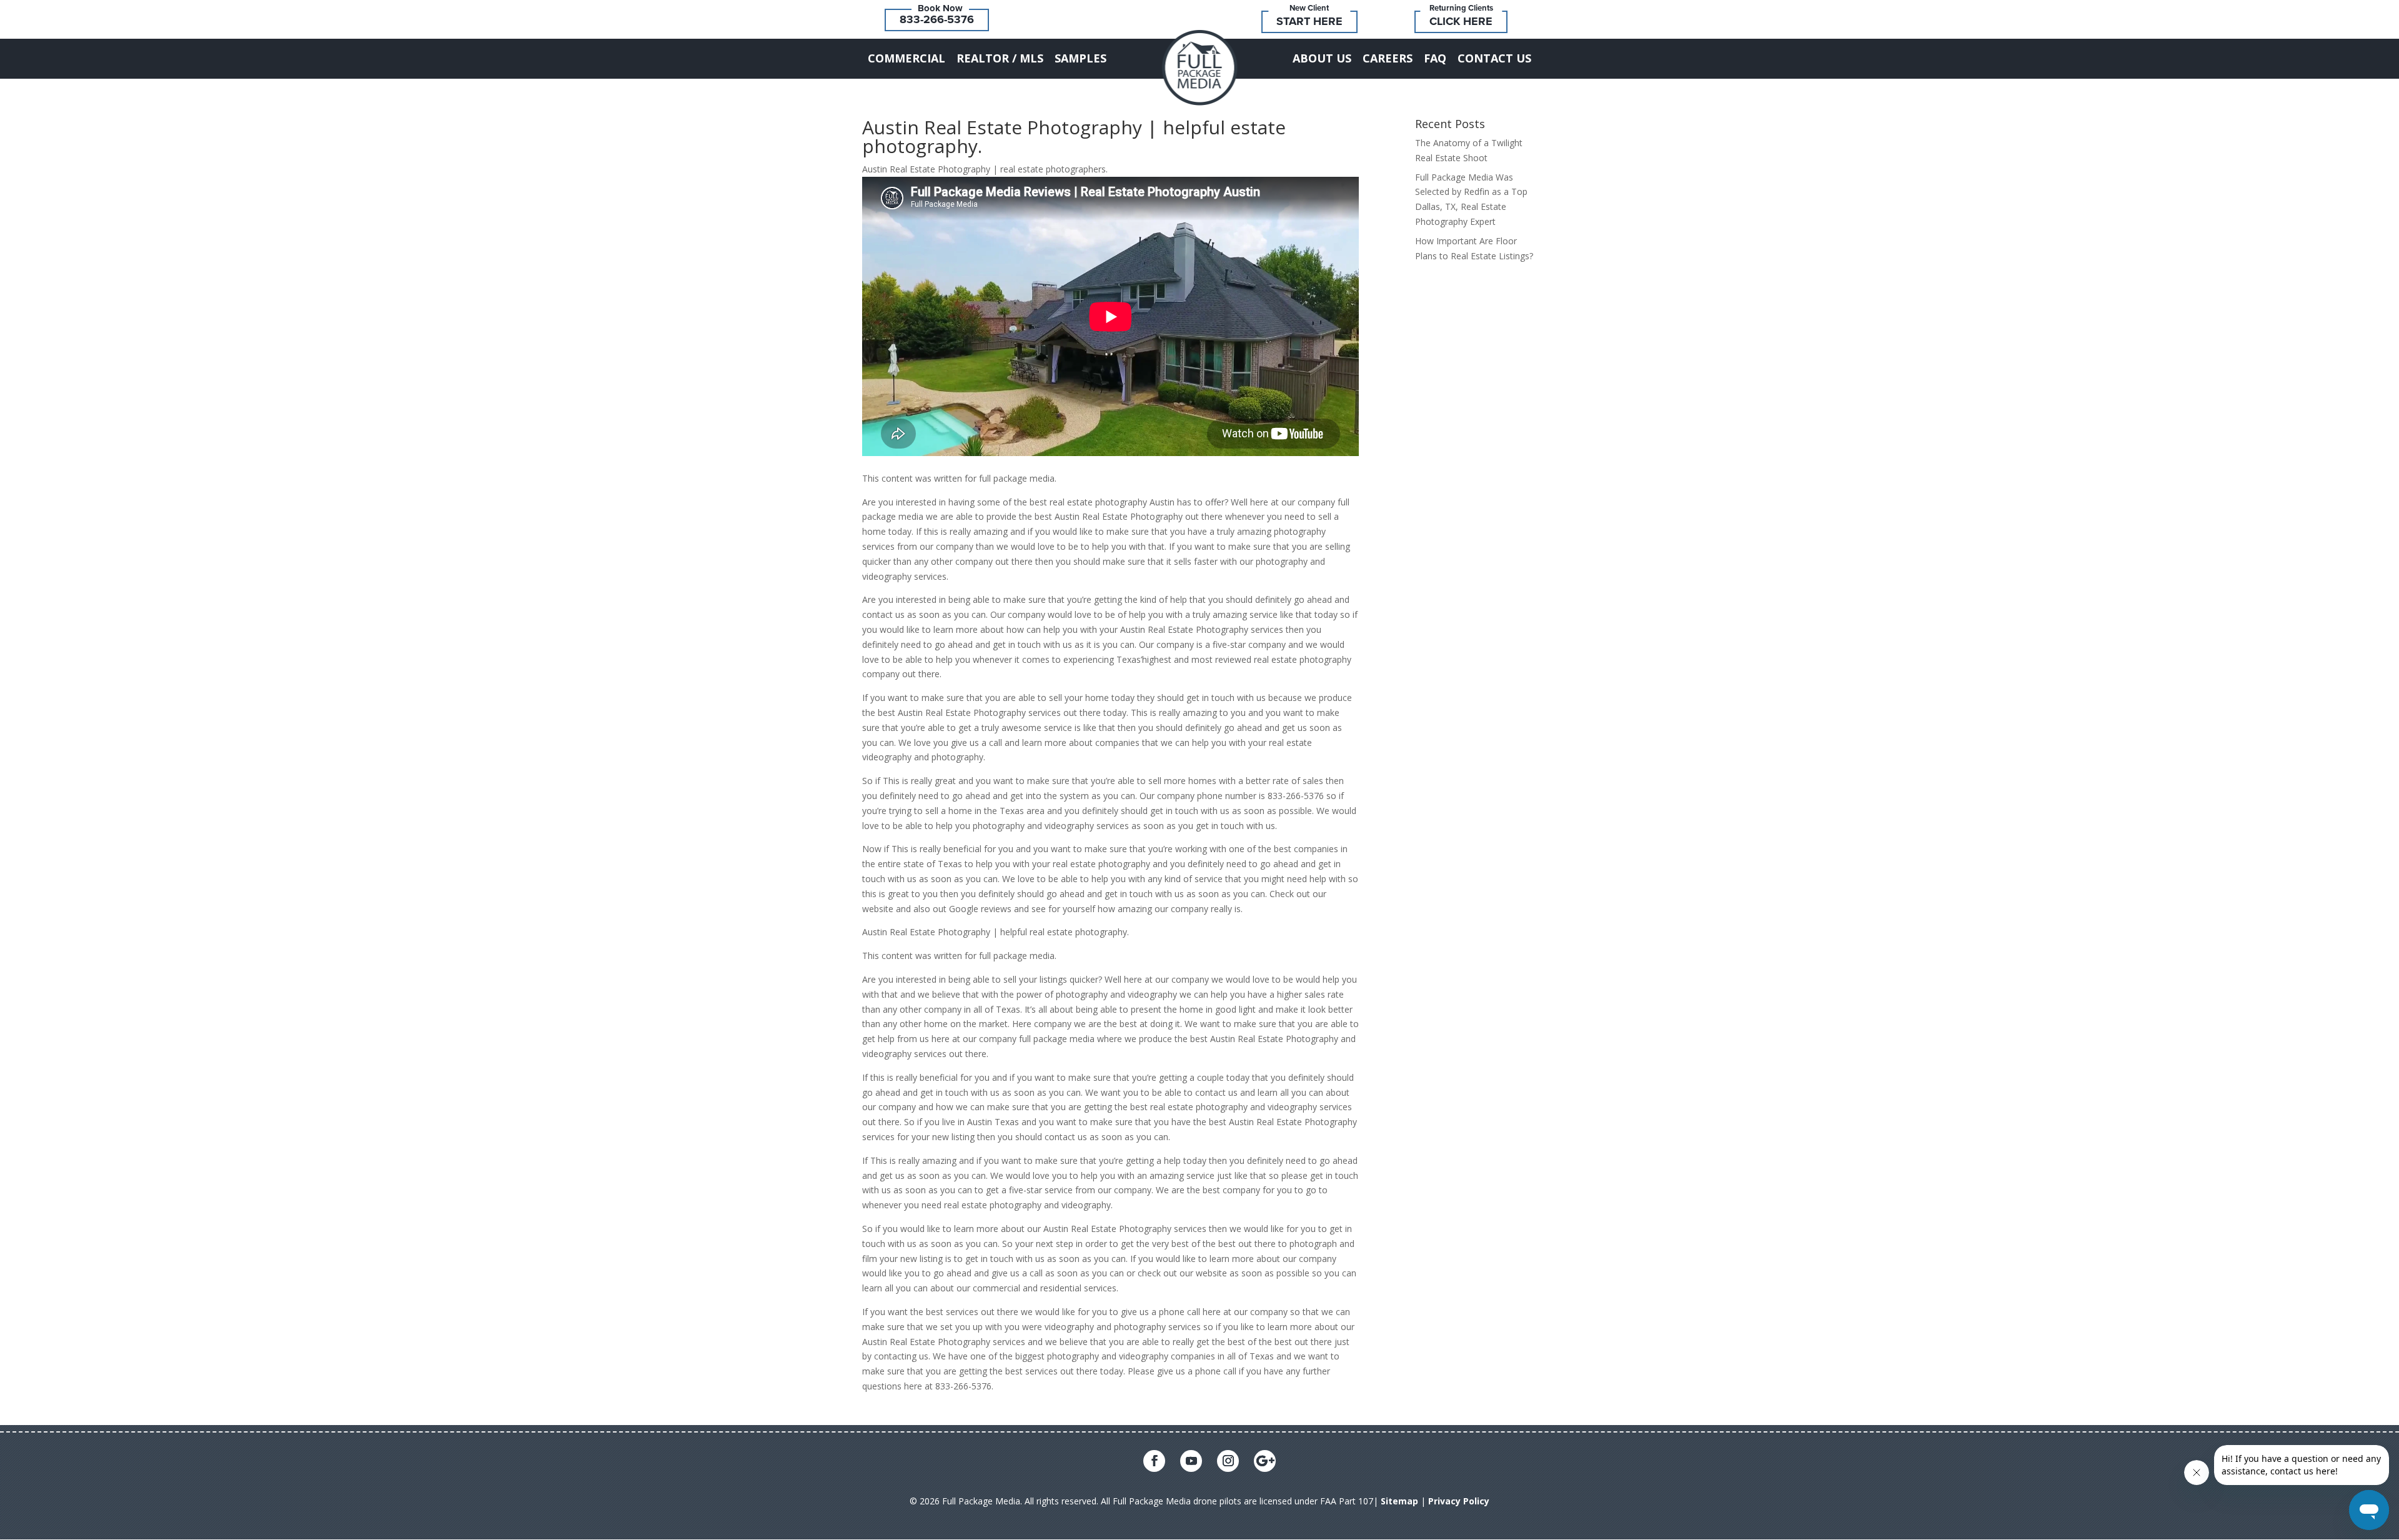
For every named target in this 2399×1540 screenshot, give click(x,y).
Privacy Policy (1459, 1501)
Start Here (1309, 21)
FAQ (1435, 58)
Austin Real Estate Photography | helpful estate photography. (1074, 137)
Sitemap (1399, 1501)
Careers (1388, 58)
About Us (1322, 58)
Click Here (1461, 21)
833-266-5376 (937, 19)
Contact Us (1494, 58)
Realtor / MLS (1000, 58)
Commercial (906, 58)
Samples (1080, 58)
